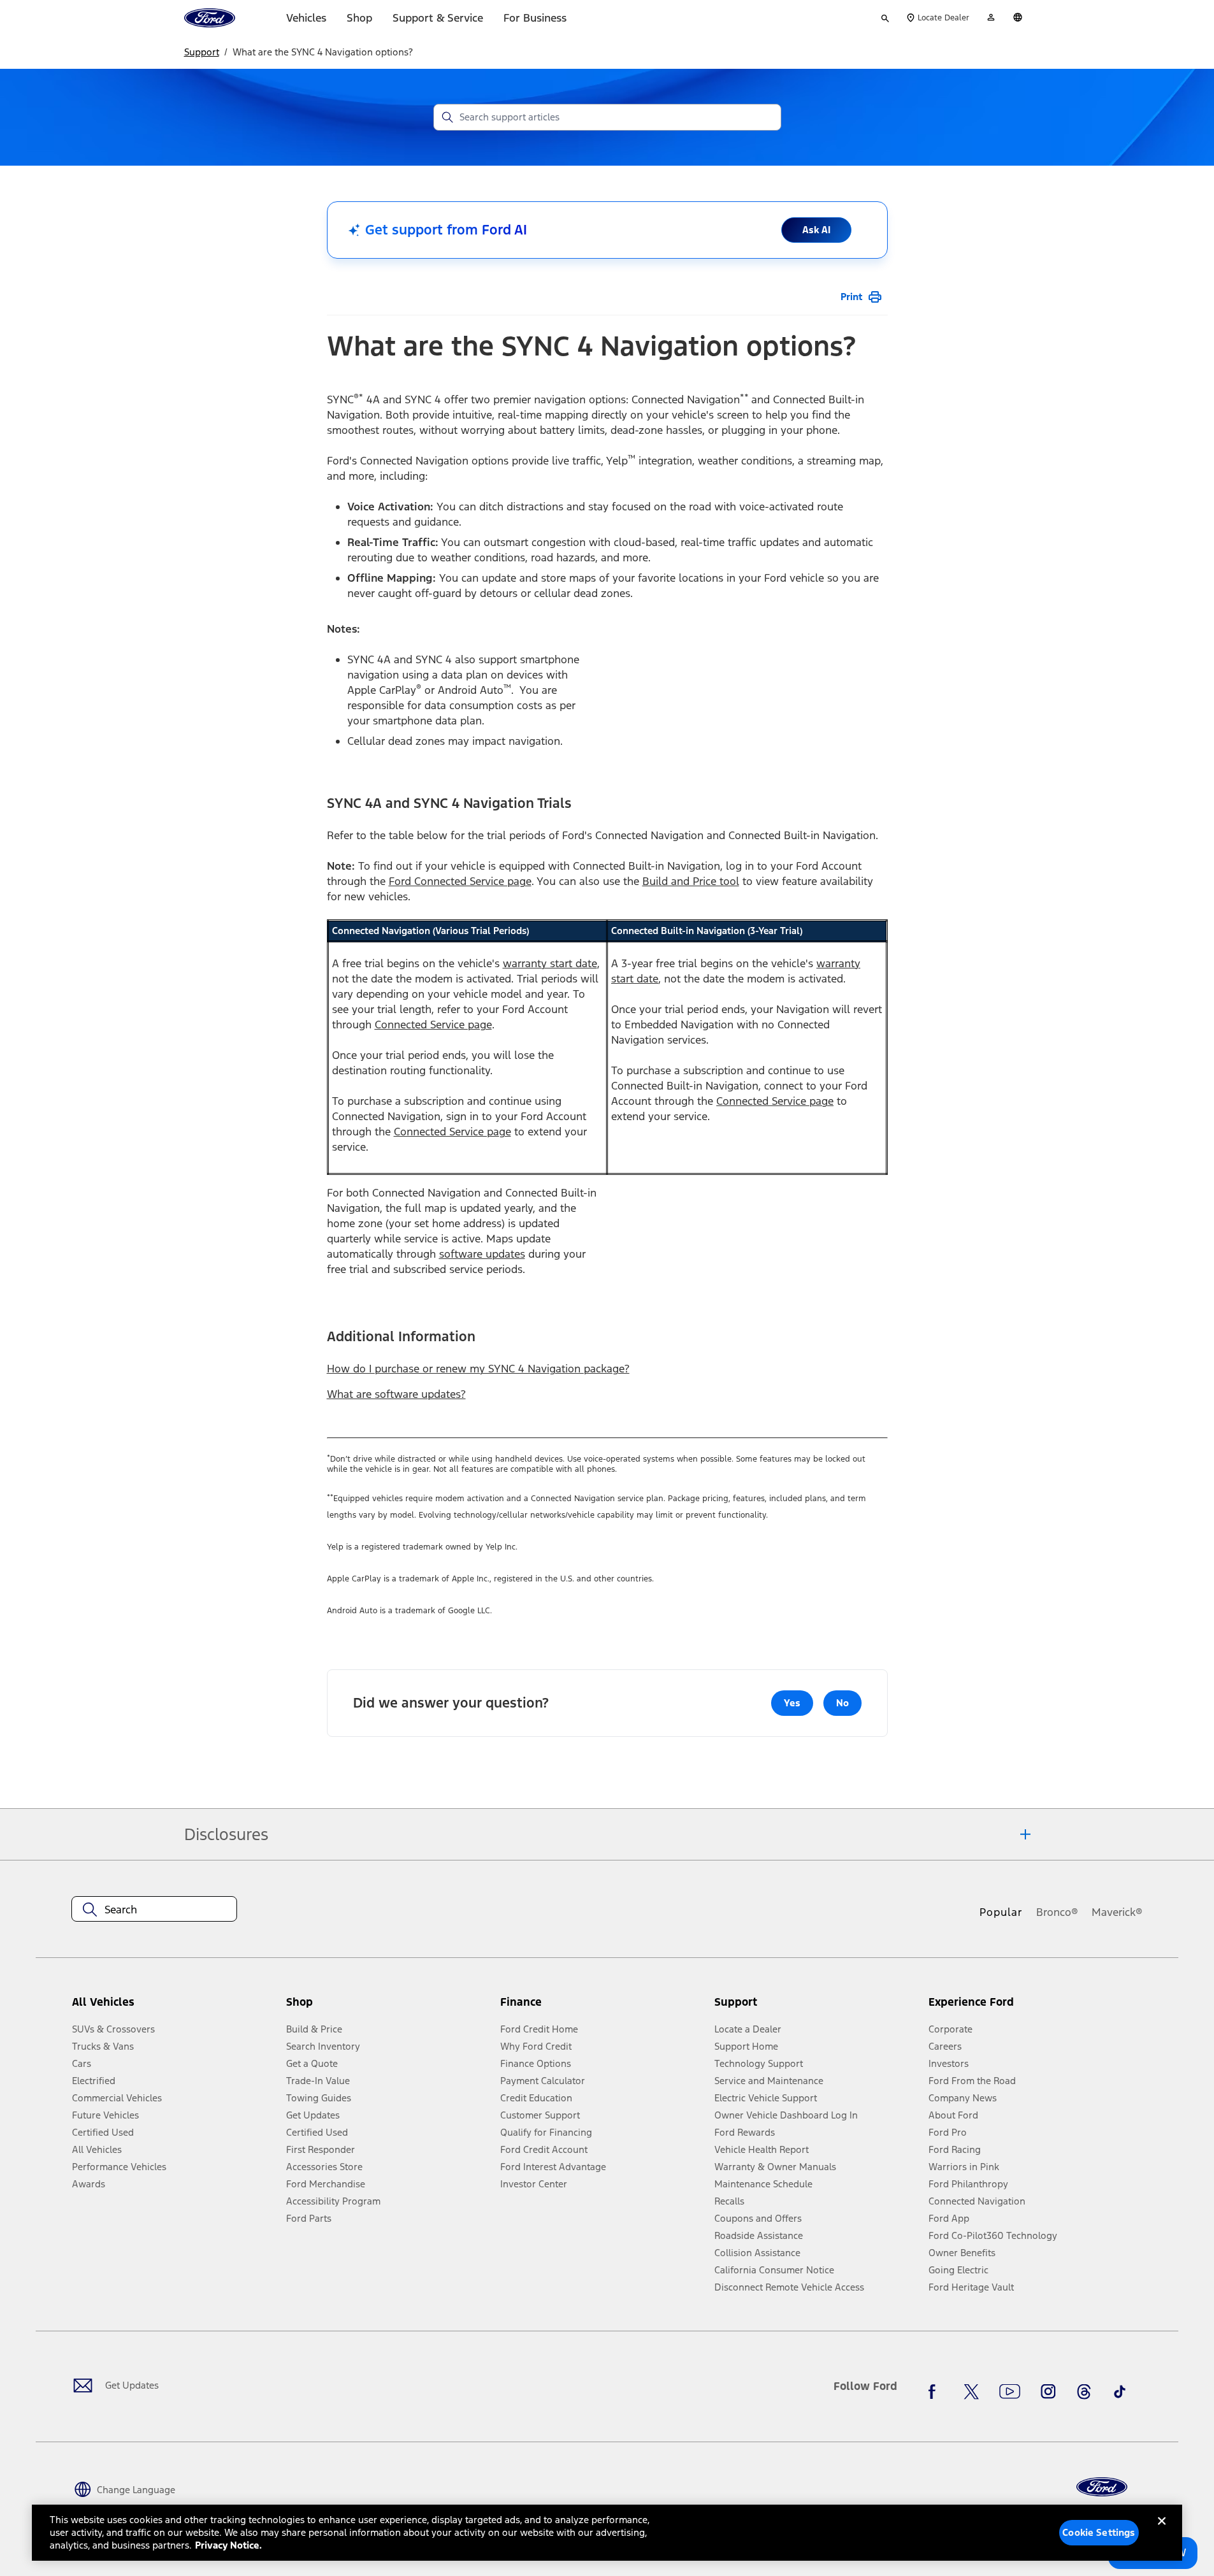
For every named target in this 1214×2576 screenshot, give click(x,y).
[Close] (1162, 2531)
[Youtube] (1010, 2391)
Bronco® (1057, 1912)
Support (202, 52)
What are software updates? (396, 1394)
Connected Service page (433, 1025)
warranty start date (550, 963)
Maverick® (1117, 1912)
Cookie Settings (1099, 2532)
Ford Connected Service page (460, 881)
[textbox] (154, 1910)
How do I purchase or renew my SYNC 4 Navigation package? (478, 1369)
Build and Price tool (691, 881)
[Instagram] (1048, 2391)
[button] (388, 2007)
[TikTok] (1120, 2391)
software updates (482, 1254)
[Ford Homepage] (1102, 2487)
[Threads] (1084, 2391)
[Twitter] (971, 2391)
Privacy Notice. (228, 2545)
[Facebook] (936, 2391)
